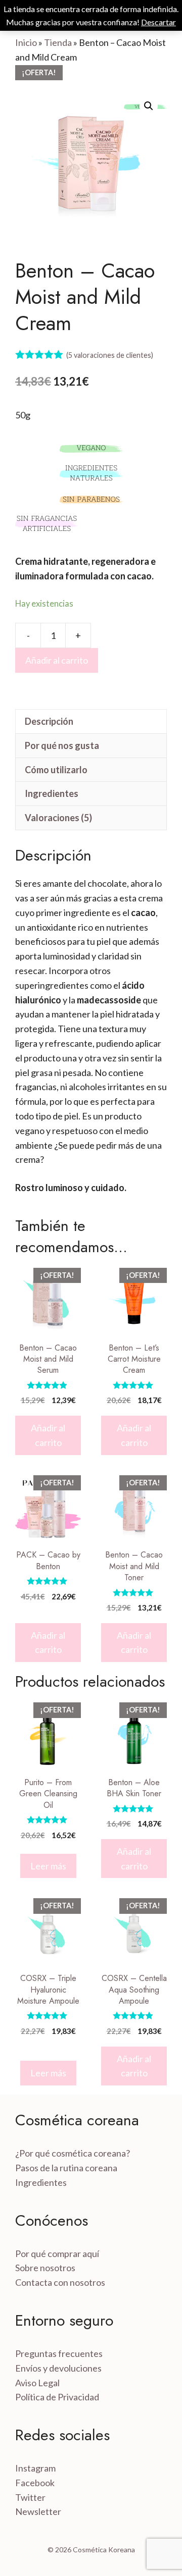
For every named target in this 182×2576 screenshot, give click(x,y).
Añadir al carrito (57, 660)
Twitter (30, 2497)
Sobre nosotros (45, 2268)
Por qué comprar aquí (57, 2253)
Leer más (48, 1866)
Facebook (35, 2483)
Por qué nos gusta (62, 745)
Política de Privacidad (57, 2397)
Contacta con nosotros (60, 2282)
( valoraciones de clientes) (110, 355)
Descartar (158, 22)
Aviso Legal (37, 2383)
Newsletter (38, 2511)
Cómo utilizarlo (56, 770)
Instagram (35, 2468)
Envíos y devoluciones (58, 2368)
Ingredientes (52, 793)
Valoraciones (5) (58, 818)
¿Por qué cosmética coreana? (73, 2153)
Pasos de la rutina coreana (66, 2168)
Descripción (49, 721)
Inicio (26, 42)
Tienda (58, 42)
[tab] (91, 721)
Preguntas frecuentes (59, 2353)
